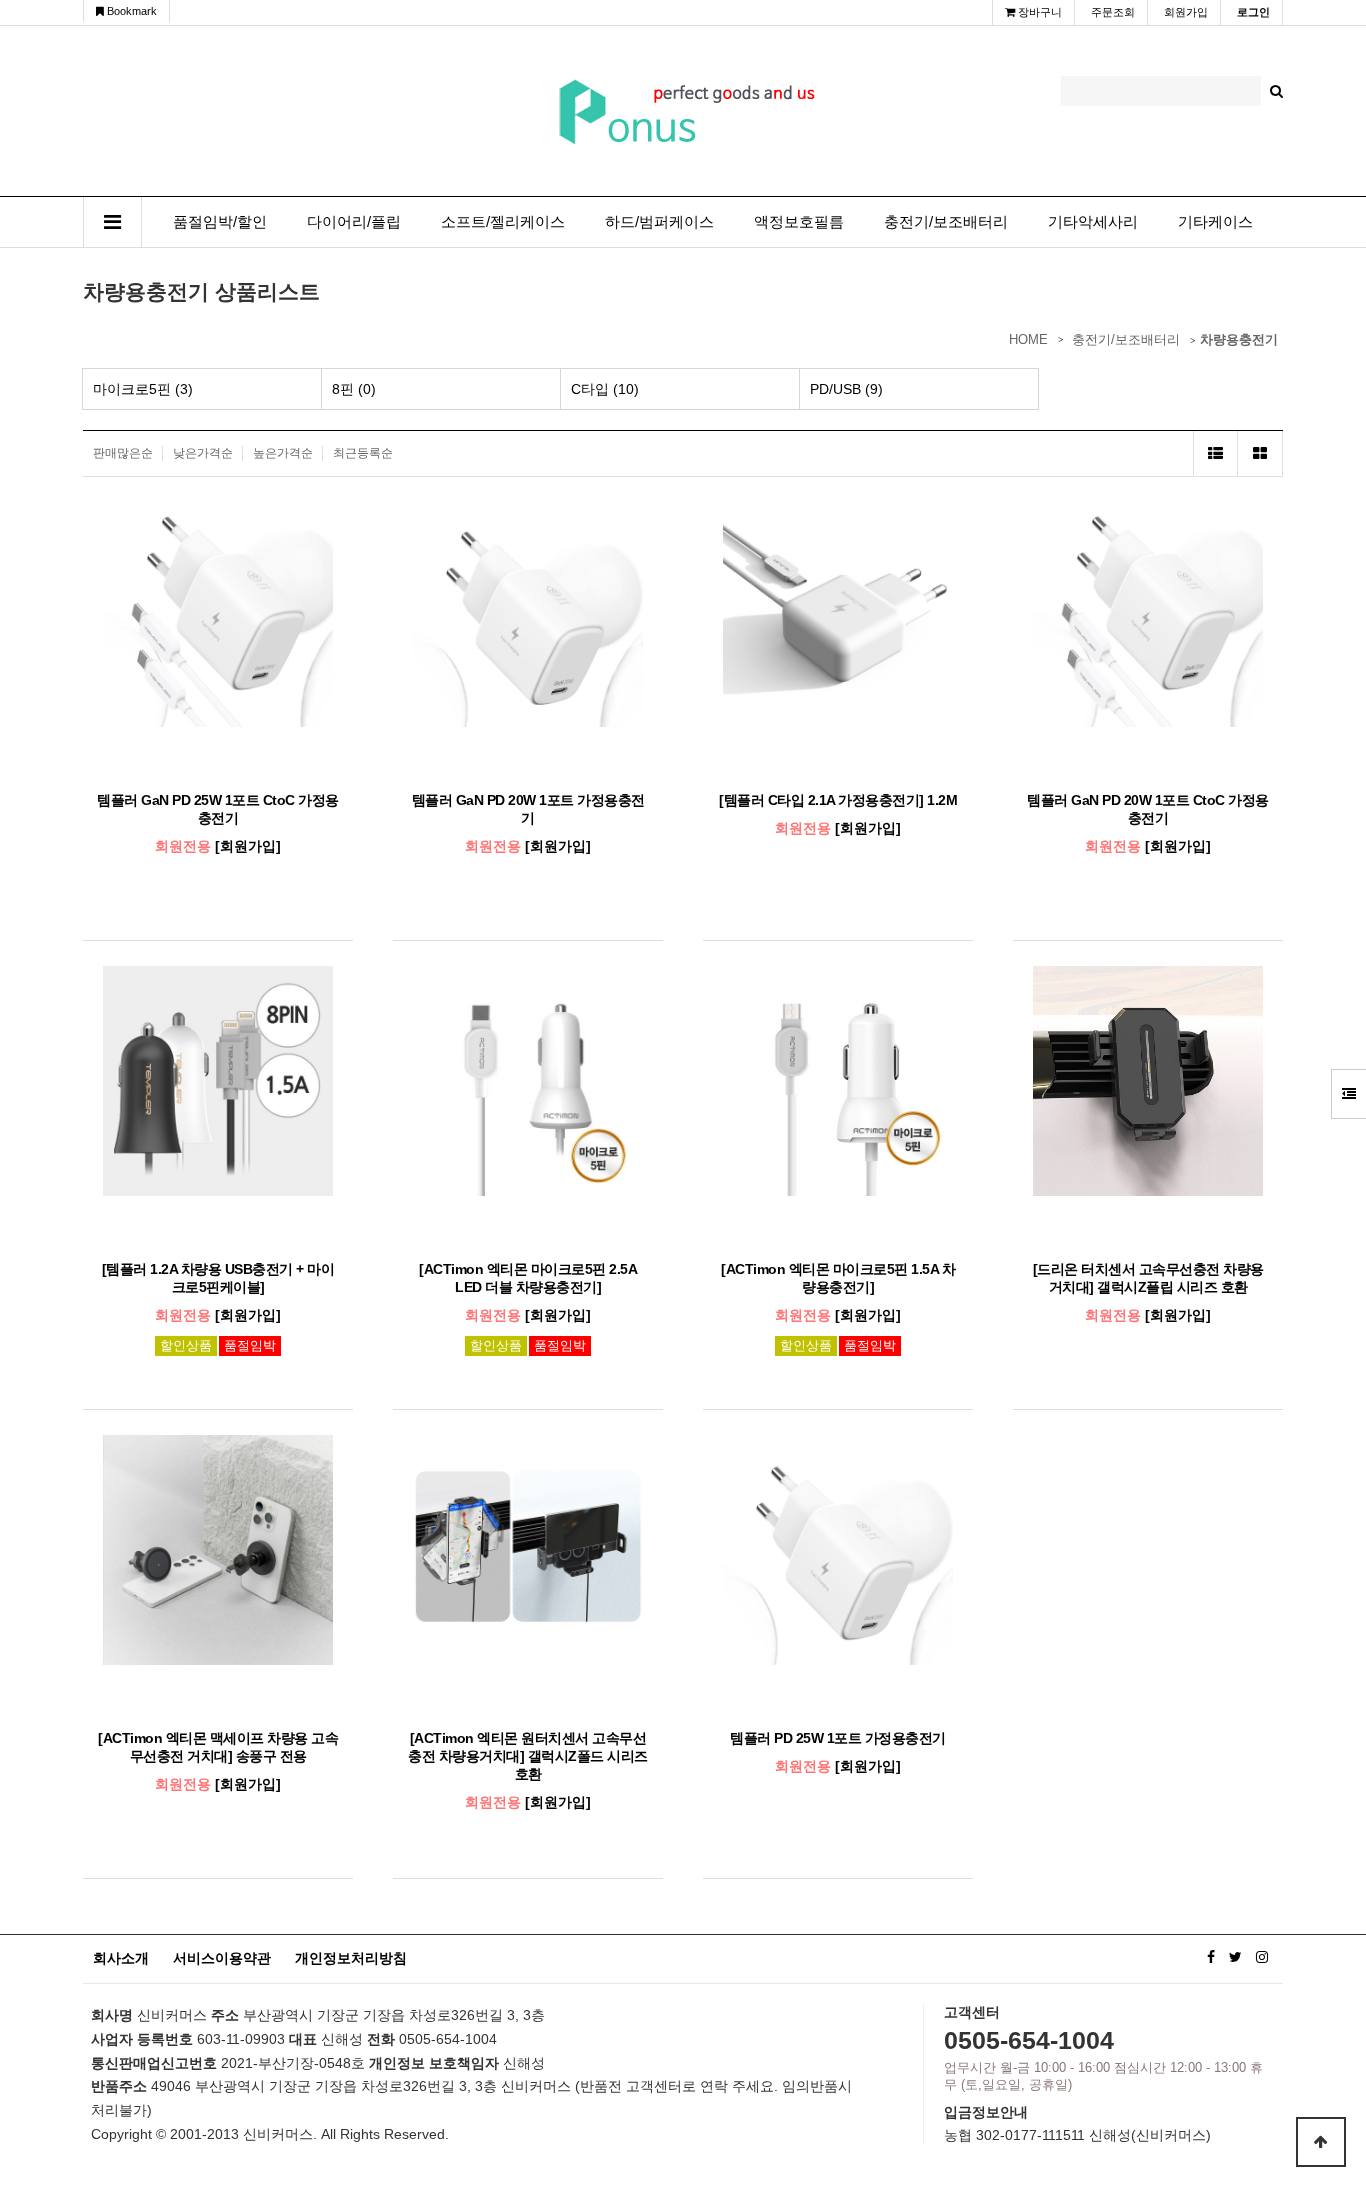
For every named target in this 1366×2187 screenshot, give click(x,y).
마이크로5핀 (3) (143, 389)
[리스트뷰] (1215, 453)
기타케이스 (1215, 222)
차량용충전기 (1239, 339)
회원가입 (1186, 12)
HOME (1028, 339)
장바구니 (1038, 12)
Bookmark (130, 11)
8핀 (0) (354, 389)
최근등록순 (363, 453)
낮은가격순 (203, 453)
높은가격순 (283, 453)
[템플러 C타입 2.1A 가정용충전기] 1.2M (838, 800)
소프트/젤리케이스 (503, 222)
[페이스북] (1211, 1957)
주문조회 (1113, 12)
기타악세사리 (1093, 222)
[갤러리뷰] (1260, 453)
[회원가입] (248, 846)
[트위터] (1235, 1957)
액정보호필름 (799, 222)
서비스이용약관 (222, 1958)
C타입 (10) (605, 389)
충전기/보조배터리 (946, 222)
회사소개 (121, 1958)
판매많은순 (123, 453)
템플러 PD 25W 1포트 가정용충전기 (838, 1738)
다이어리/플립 (354, 222)
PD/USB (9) (846, 389)
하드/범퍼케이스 (659, 222)
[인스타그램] (1262, 1957)
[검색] (1276, 91)
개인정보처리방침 (351, 1958)
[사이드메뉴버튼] (1348, 1094)
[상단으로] (1321, 2142)
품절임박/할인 (220, 222)
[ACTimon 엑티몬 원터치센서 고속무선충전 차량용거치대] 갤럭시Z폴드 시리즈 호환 (528, 1756)
